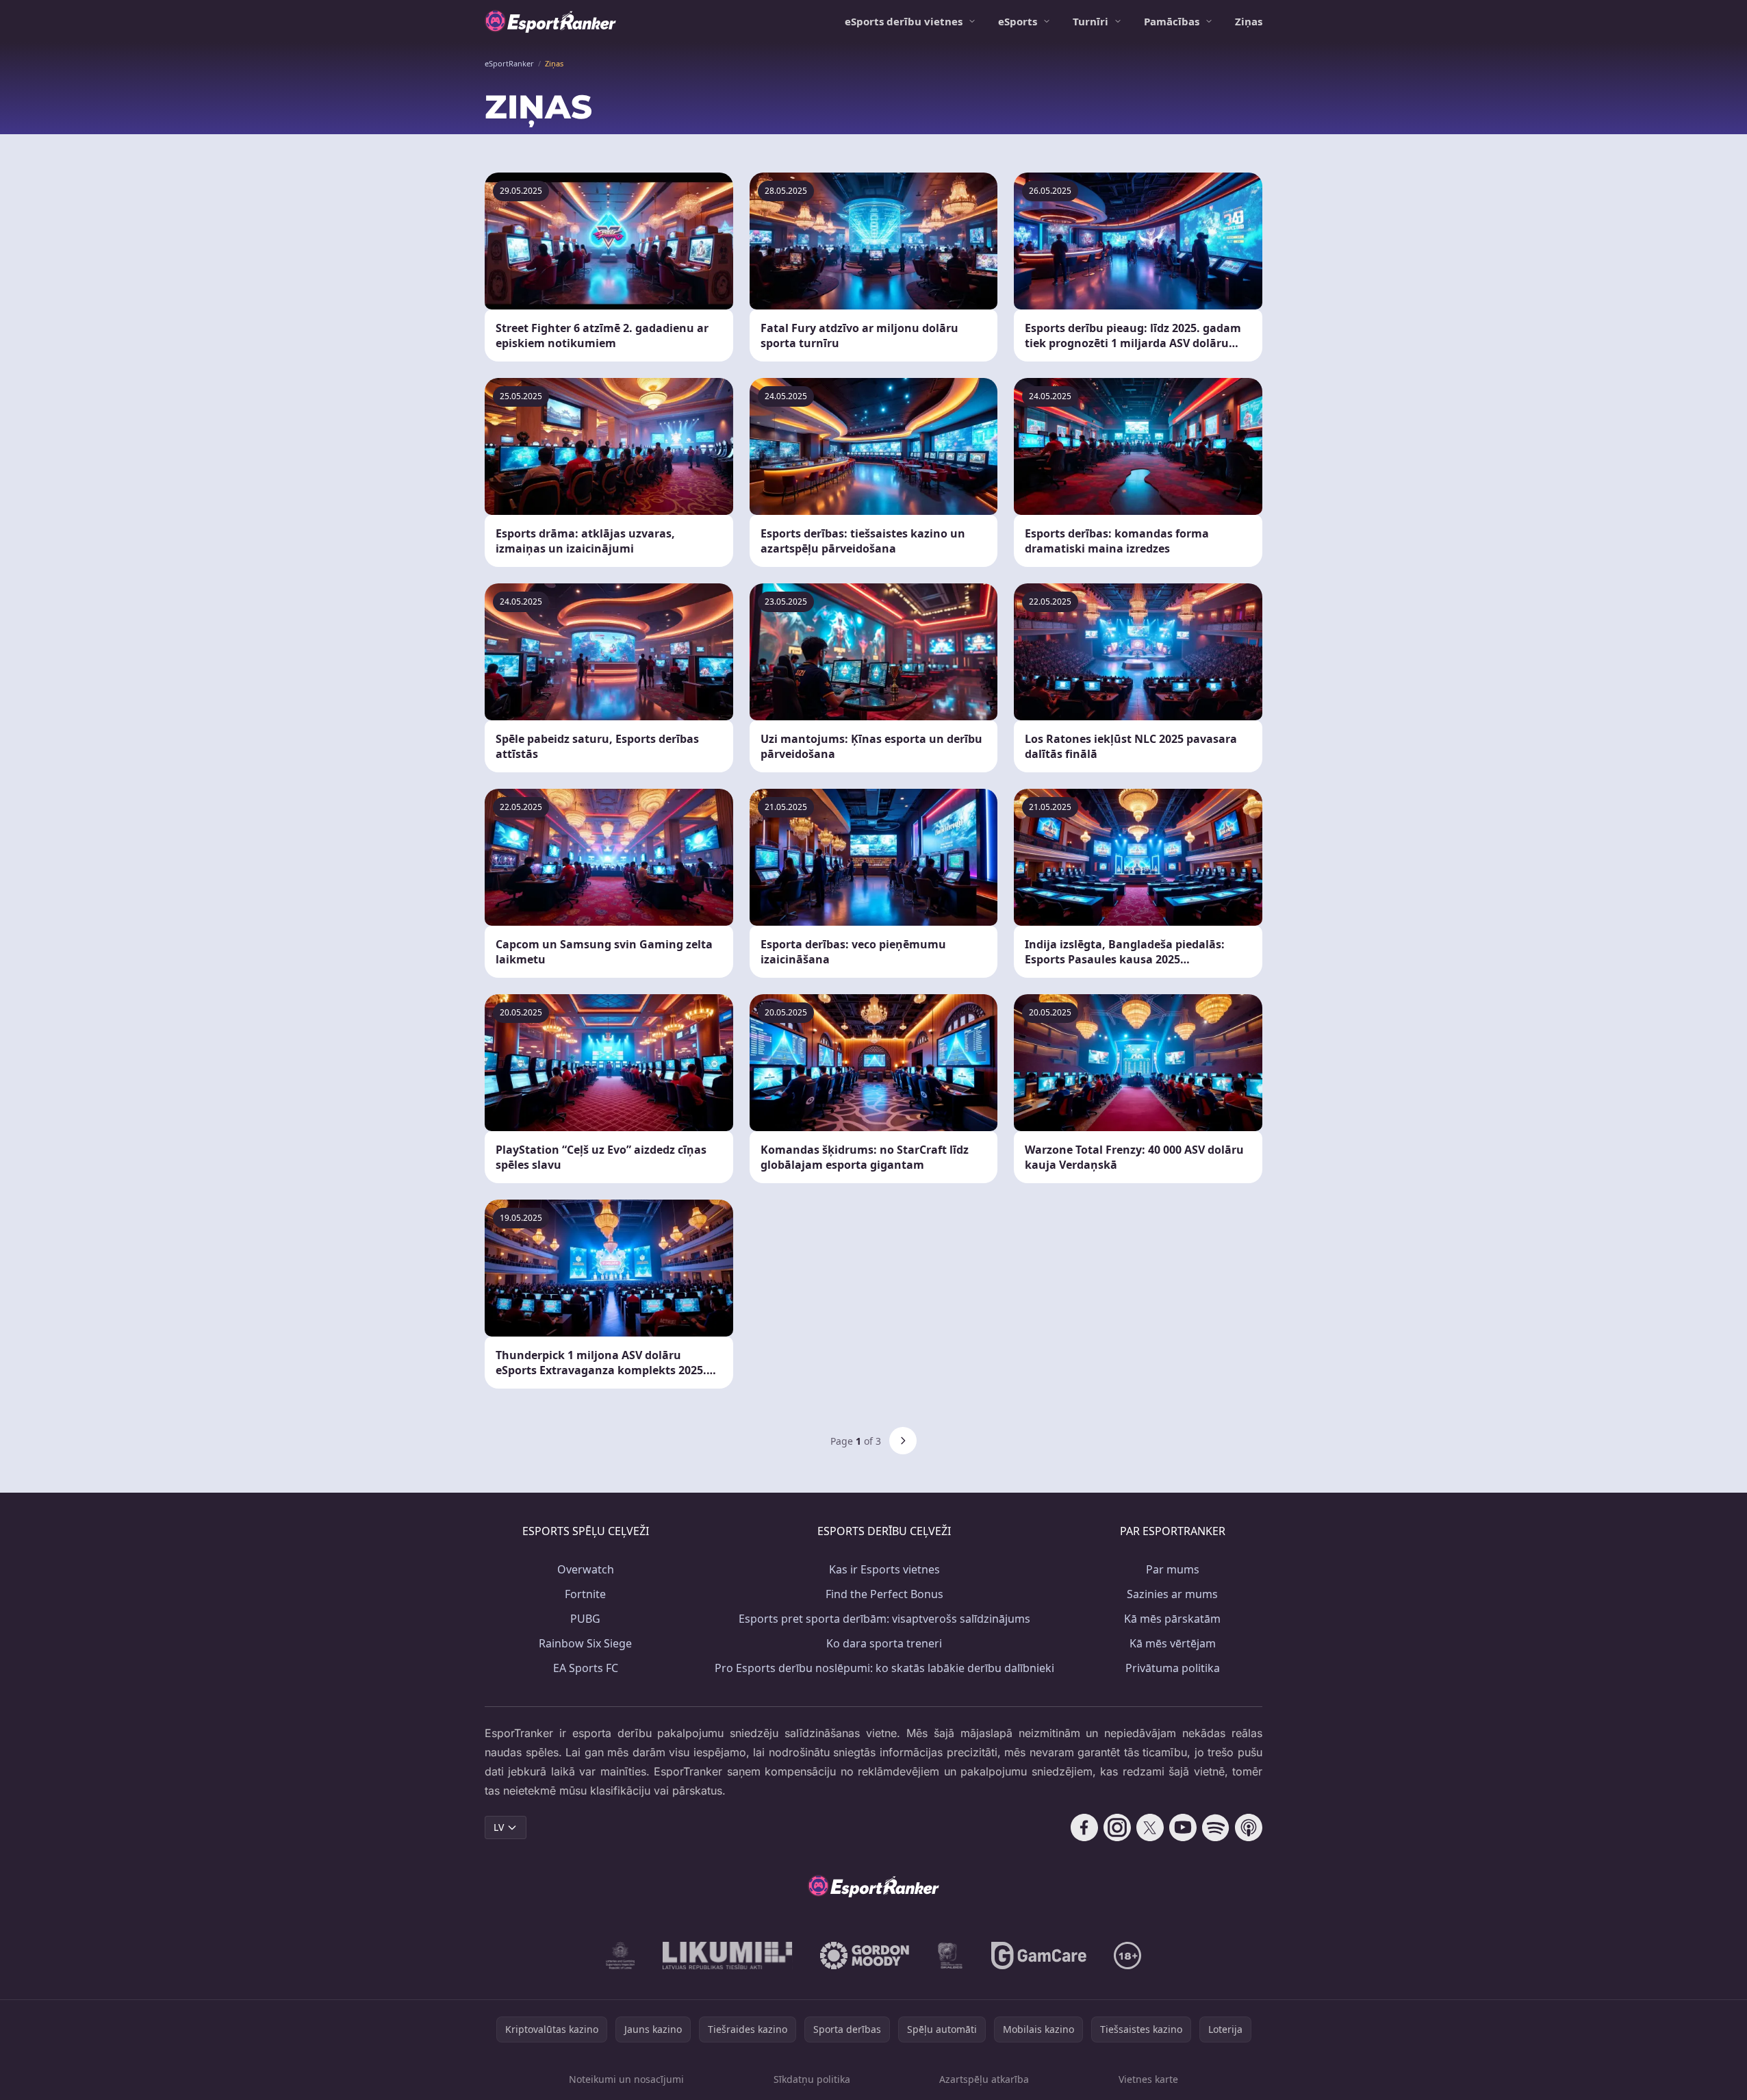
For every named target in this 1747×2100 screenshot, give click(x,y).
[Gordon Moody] (865, 1956)
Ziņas (1249, 21)
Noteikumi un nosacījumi (626, 2079)
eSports (1018, 21)
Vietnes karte (1148, 2079)
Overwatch (586, 1569)
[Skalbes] (950, 1956)
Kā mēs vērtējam (1173, 1643)
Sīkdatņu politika (812, 2079)
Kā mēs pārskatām (1172, 1619)
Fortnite (585, 1594)
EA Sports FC (586, 1668)
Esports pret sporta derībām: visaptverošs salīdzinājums (884, 1619)
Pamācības (1172, 21)
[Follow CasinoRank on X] (1150, 1827)
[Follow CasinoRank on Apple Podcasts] (1249, 1827)
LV (499, 1827)
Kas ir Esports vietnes (884, 1569)
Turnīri (1091, 21)
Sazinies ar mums (1172, 1594)
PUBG (585, 1619)
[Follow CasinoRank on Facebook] (1084, 1827)
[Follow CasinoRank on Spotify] (1216, 1827)
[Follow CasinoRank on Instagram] (1117, 1827)
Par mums (1173, 1569)
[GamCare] (1039, 1956)
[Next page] (903, 1441)
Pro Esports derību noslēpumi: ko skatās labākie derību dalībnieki (884, 1668)
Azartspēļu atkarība (984, 2079)
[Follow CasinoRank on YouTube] (1183, 1827)
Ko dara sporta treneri (884, 1643)
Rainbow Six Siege (585, 1643)
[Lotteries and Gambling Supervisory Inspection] (621, 1956)
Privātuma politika (1173, 1668)
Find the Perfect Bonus (884, 1594)
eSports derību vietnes (904, 21)
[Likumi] (728, 1956)
